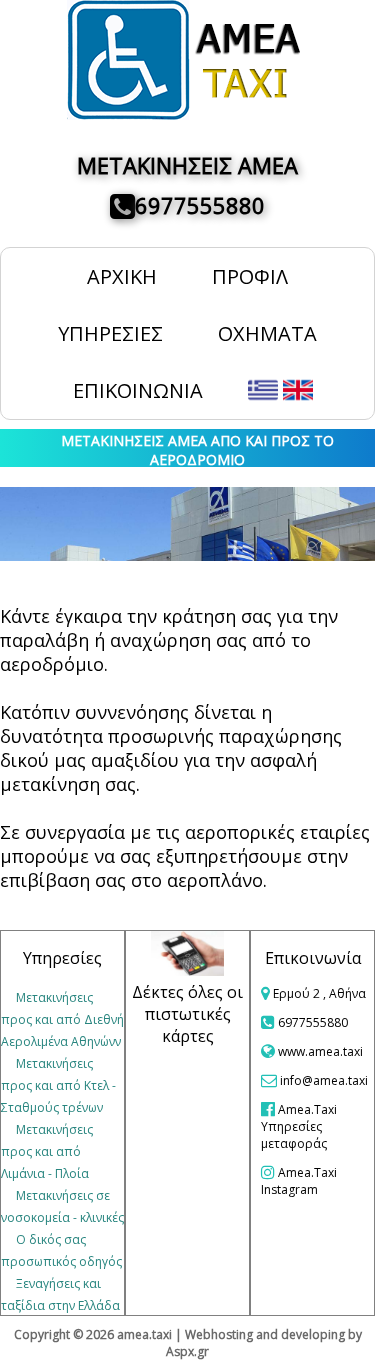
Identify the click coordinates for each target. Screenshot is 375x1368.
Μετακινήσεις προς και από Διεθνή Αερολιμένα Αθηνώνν (62, 1019)
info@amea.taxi (324, 1080)
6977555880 (200, 205)
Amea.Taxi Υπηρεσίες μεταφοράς (299, 1126)
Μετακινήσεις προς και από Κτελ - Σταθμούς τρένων (58, 1085)
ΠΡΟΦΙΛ (250, 276)
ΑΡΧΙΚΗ (122, 276)
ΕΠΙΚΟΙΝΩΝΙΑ (138, 390)
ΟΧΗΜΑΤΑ (267, 333)
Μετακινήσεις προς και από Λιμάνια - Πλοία (47, 1151)
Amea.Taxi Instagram (299, 1181)
